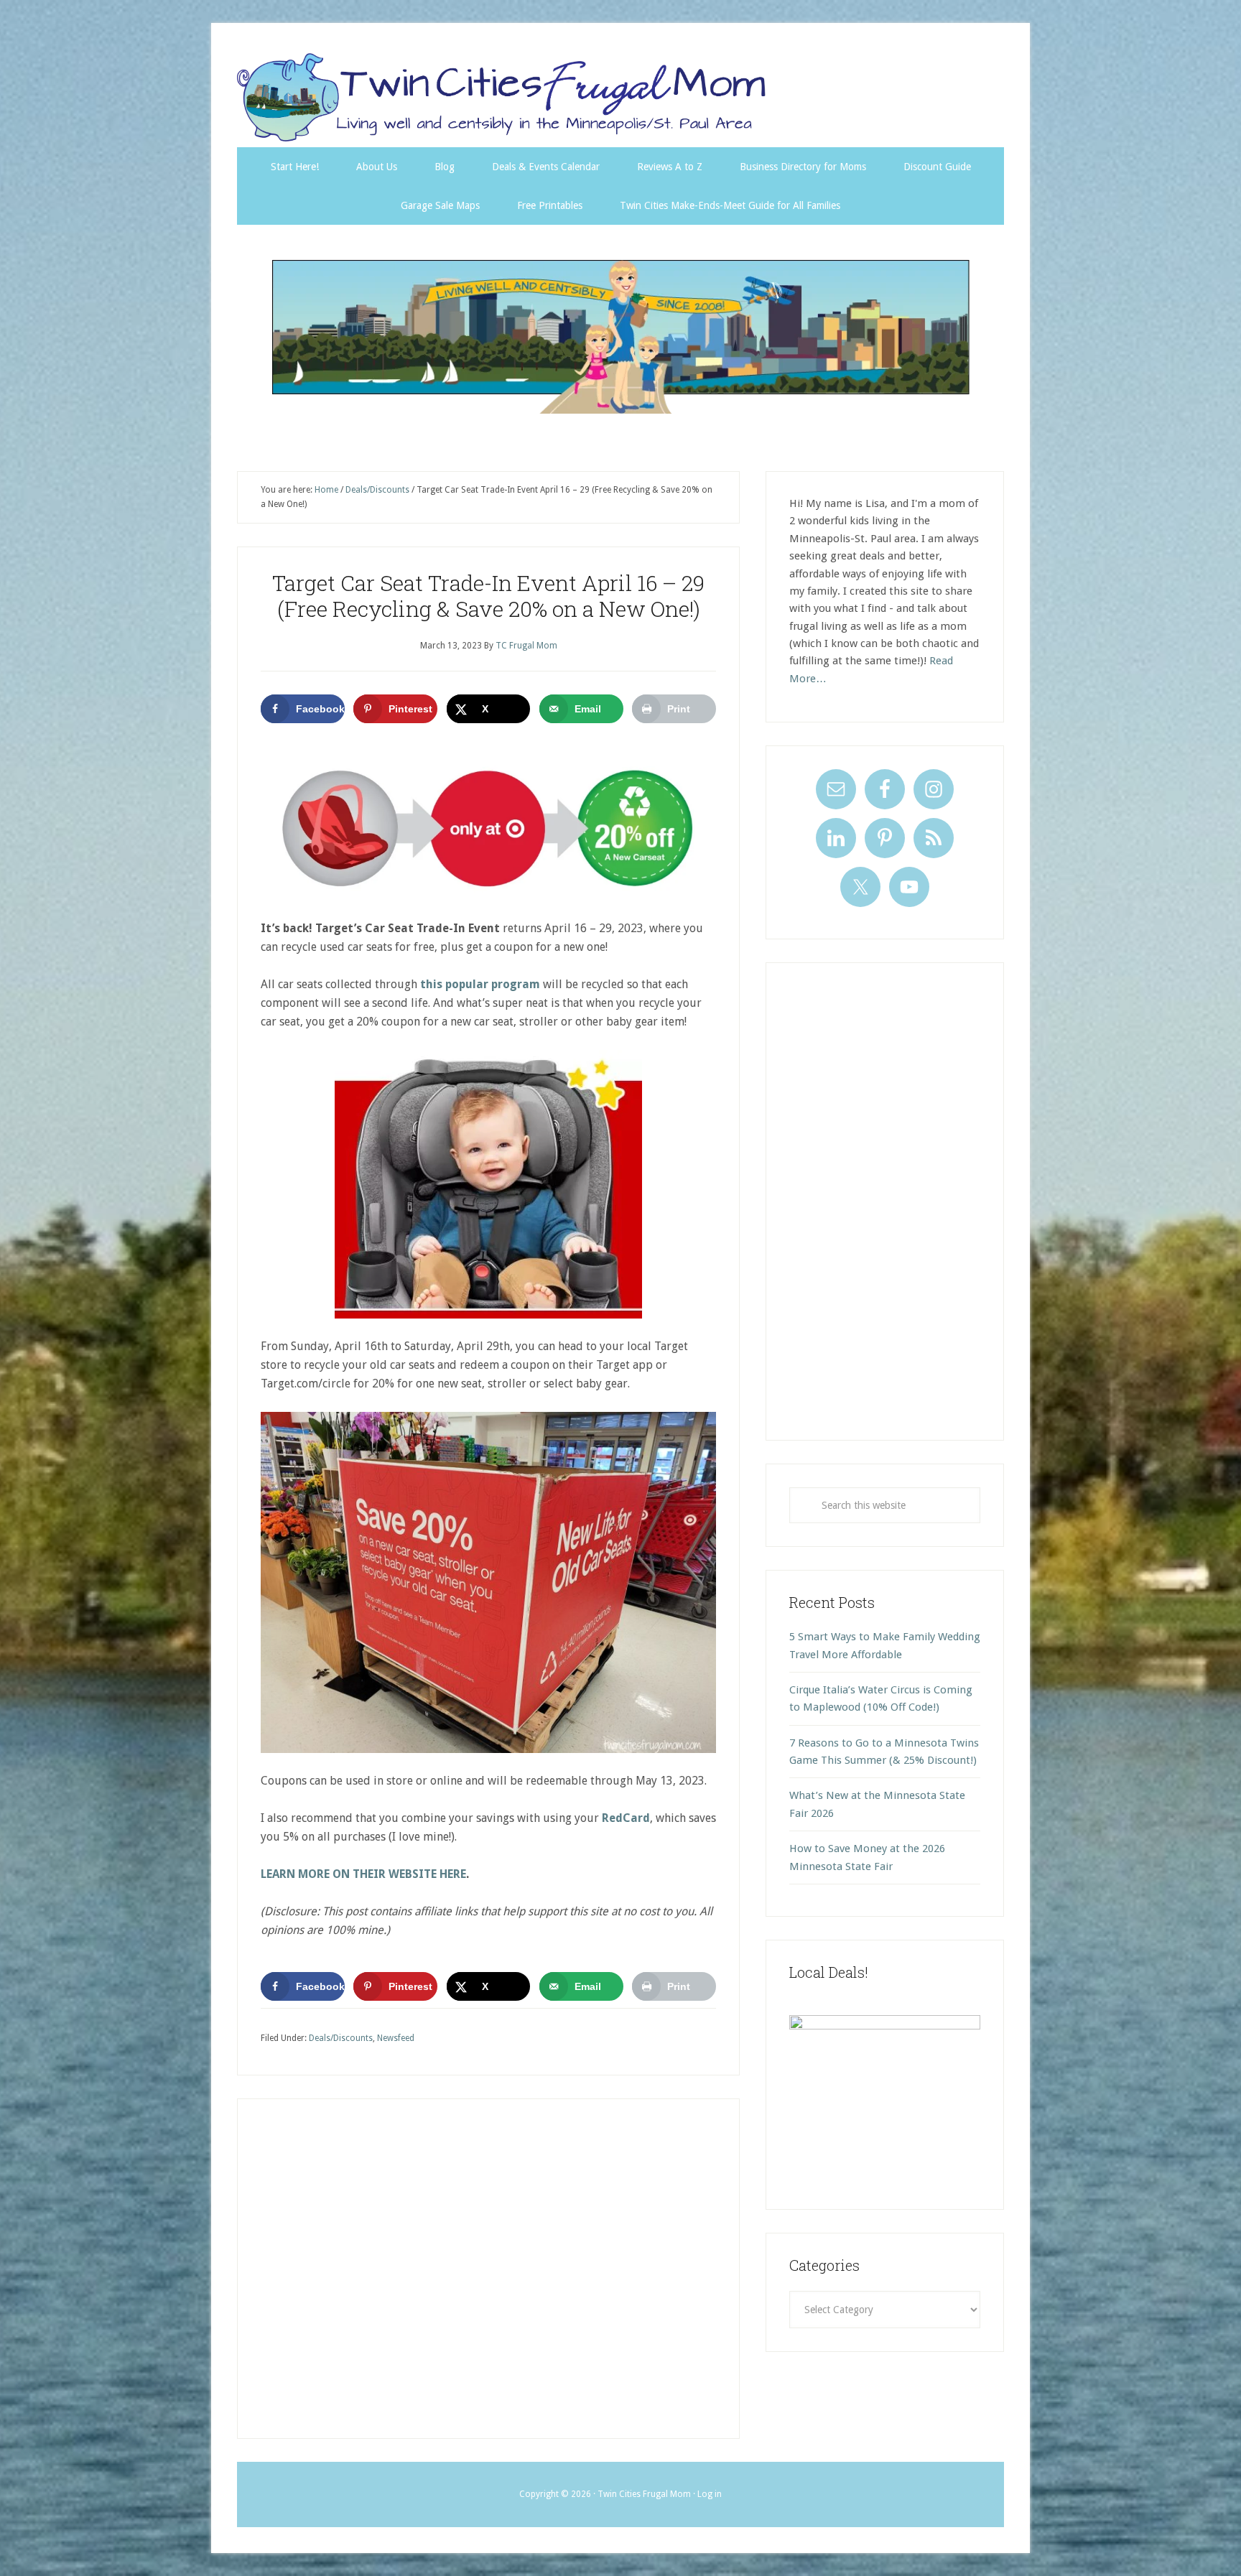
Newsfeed (396, 2038)
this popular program (480, 984)
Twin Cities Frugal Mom (620, 336)
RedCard (626, 1818)
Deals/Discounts (341, 2038)
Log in (710, 2494)
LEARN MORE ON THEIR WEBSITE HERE (363, 1874)
